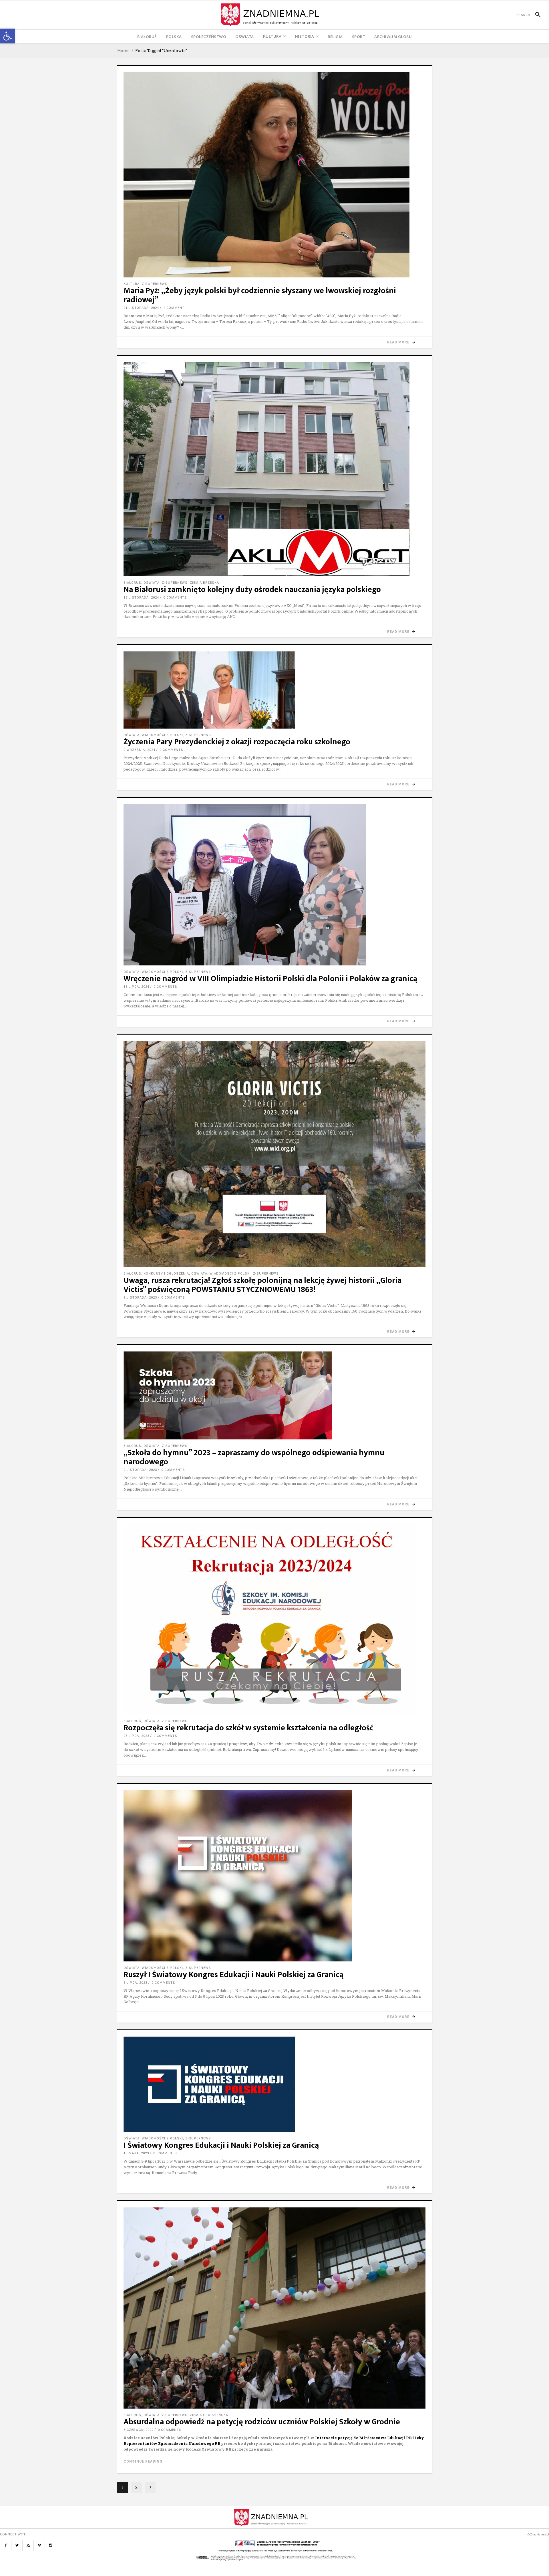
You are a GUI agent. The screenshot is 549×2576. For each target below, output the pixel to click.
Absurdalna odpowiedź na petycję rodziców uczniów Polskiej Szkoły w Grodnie (262, 2422)
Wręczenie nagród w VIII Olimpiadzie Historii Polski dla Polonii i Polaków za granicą (270, 979)
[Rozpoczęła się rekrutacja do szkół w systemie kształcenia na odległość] (274, 1619)
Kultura (132, 284)
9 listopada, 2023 (140, 1298)
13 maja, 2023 (136, 2153)
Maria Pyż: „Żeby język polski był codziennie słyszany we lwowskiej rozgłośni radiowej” (260, 295)
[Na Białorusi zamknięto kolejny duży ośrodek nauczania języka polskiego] (274, 469)
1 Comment (174, 308)
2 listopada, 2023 (140, 1470)
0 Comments (175, 598)
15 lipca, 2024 (136, 987)
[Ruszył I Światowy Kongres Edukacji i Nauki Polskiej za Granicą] (274, 1876)
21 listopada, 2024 (141, 308)
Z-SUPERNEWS (155, 284)
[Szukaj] (535, 15)
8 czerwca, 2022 (139, 2430)
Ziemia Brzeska (204, 583)
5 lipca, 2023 (135, 1983)
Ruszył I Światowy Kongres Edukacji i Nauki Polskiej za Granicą (233, 1975)
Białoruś (132, 583)
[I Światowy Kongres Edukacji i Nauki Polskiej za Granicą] (274, 2084)
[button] (7, 36)
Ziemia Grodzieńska (209, 2415)
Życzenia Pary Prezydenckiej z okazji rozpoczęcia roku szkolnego (237, 742)
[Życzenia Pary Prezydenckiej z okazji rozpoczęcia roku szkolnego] (274, 690)
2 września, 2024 (139, 750)
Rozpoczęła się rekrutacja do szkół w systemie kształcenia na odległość (248, 1728)
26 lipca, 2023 (136, 1736)
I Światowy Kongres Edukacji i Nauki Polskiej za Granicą (221, 2145)
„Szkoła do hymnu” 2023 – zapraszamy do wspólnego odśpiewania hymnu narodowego (254, 1457)
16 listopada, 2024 (141, 598)
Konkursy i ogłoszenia (166, 1274)
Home (123, 51)
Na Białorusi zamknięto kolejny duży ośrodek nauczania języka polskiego (252, 590)
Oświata (152, 583)
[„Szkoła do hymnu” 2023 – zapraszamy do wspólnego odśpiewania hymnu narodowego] (274, 1395)
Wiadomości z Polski (162, 735)
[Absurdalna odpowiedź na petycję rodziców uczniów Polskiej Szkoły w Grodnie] (274, 2308)
